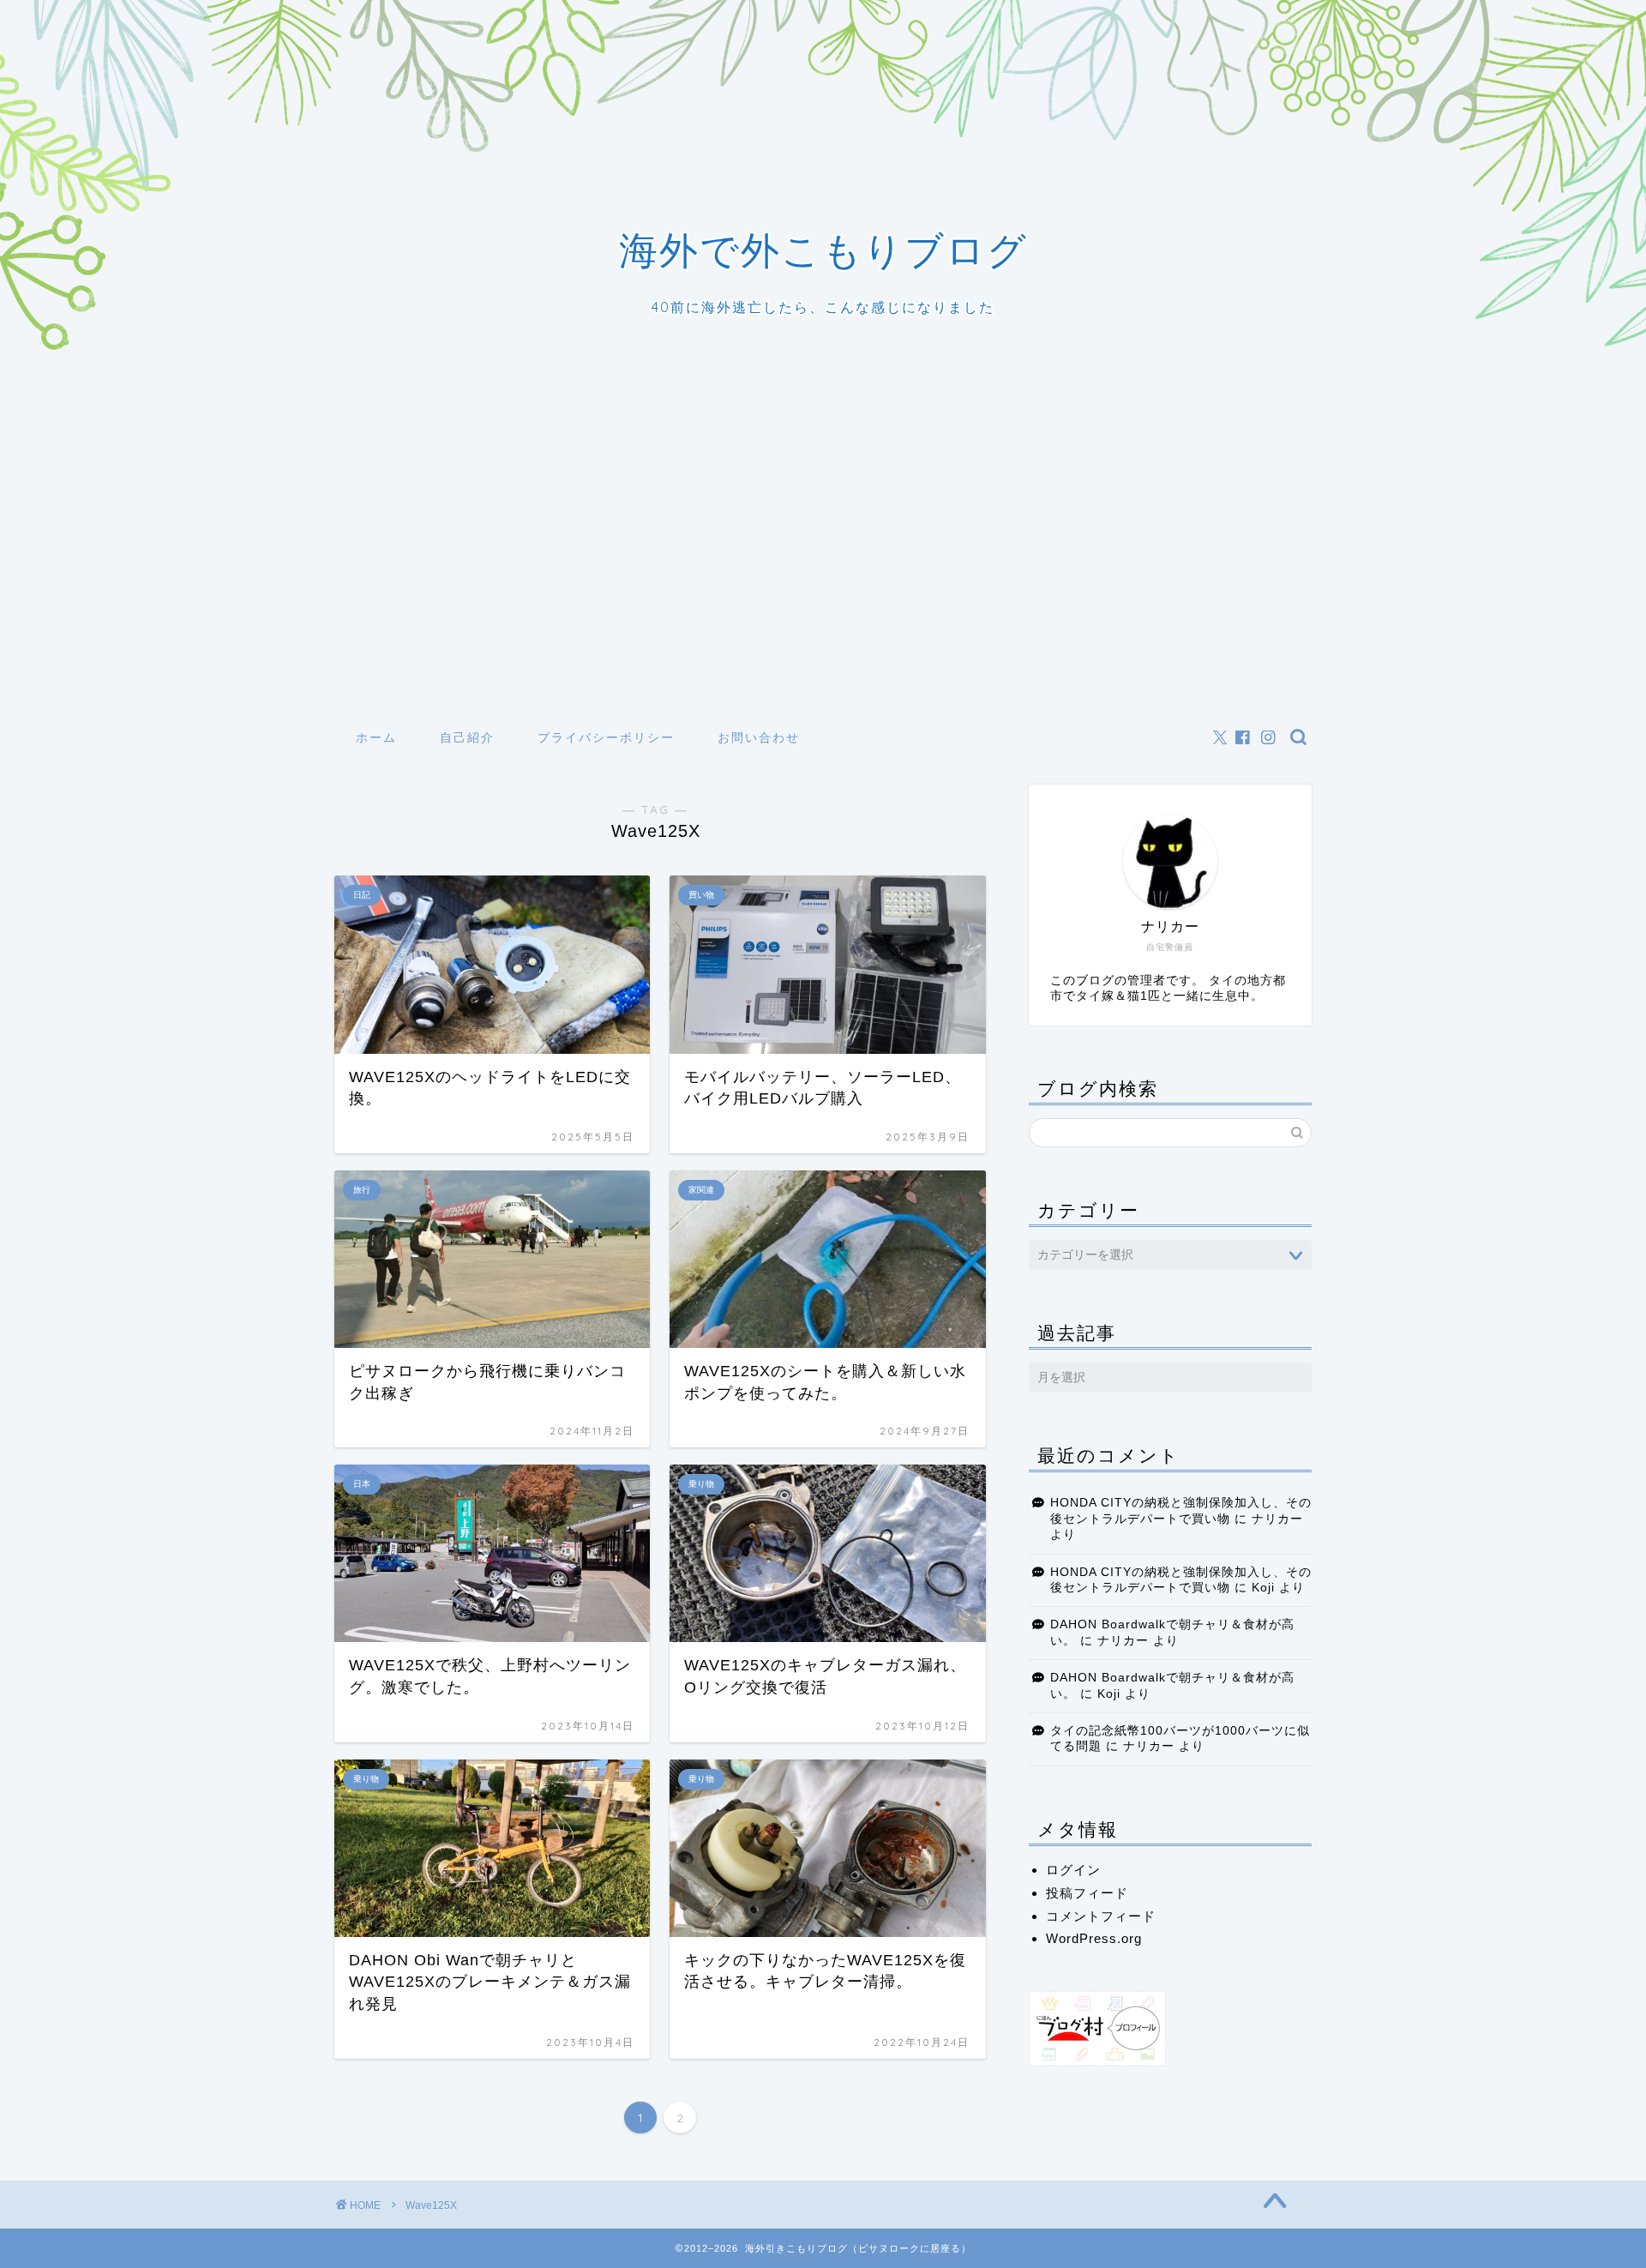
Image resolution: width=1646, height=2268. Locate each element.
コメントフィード (1101, 1916)
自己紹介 (467, 737)
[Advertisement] (823, 586)
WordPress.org (1094, 1938)
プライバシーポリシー (606, 737)
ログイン (1073, 1870)
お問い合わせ (759, 737)
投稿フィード (1087, 1893)
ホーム (376, 737)
